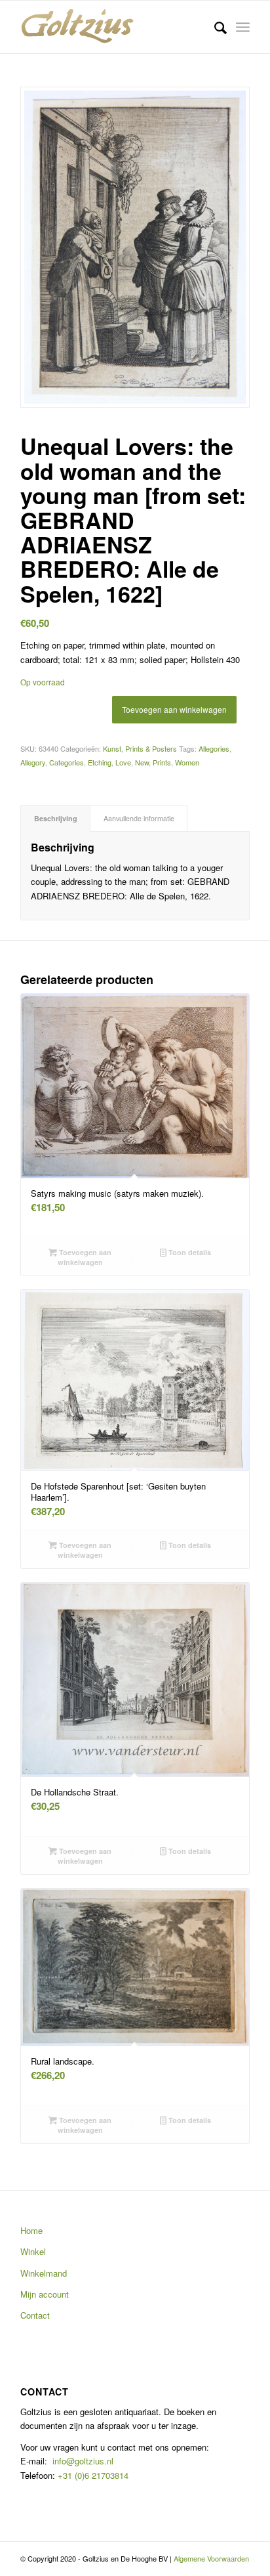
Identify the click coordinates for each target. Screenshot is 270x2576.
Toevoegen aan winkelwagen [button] (84, 1257)
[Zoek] (214, 27)
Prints (162, 762)
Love (123, 762)
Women (187, 762)
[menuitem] (214, 27)
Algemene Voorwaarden (211, 2558)
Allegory (33, 762)
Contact (35, 2315)
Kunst (112, 748)
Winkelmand (44, 2273)
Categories (67, 762)
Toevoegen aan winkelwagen (174, 709)
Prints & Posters (151, 748)
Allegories (214, 748)
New (142, 762)
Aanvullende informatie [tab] (139, 818)
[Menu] (243, 27)
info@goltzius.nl (83, 2461)
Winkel (33, 2251)
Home (31, 2230)
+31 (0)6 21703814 (92, 2475)
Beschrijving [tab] (56, 818)
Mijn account (45, 2294)
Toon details (189, 1252)
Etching (100, 762)
